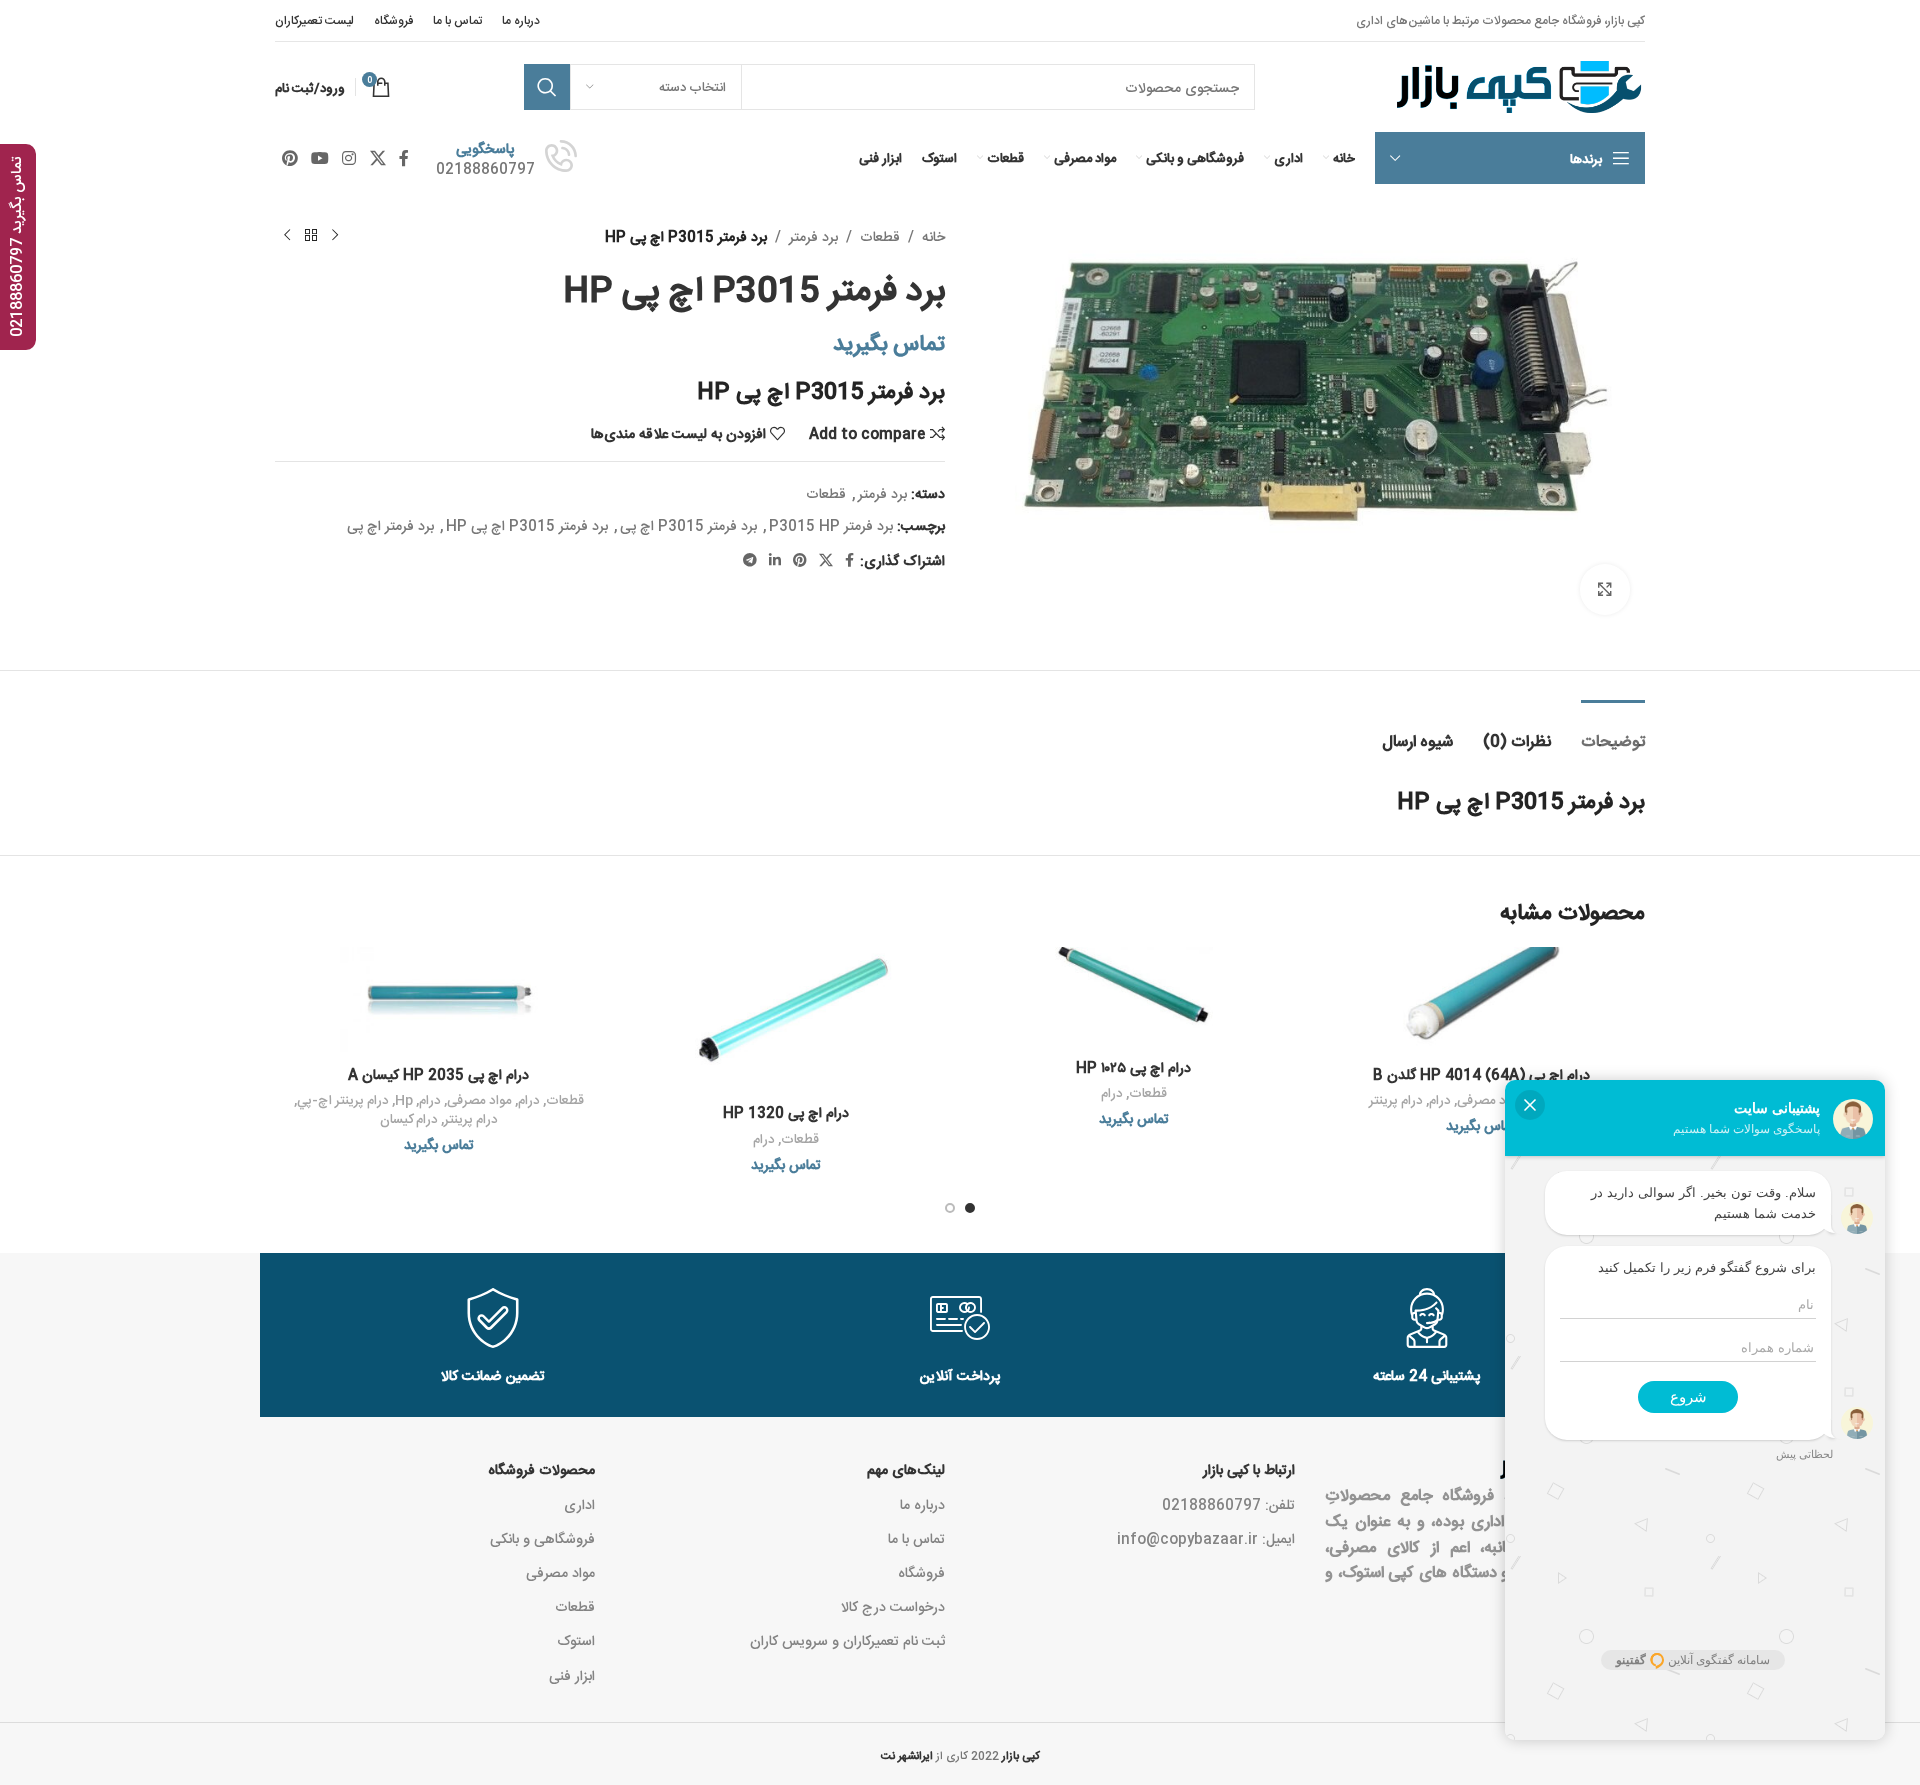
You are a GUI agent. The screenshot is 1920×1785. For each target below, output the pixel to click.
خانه (933, 236)
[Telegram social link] (750, 560)
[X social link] (377, 158)
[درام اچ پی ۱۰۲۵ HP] (1134, 997)
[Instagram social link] (349, 158)
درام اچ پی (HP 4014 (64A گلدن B (1481, 1074)
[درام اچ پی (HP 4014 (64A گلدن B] (1482, 1001)
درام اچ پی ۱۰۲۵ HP (1133, 1067)
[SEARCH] (547, 87)
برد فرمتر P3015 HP (831, 525)
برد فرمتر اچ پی (390, 525)
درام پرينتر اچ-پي (343, 1099)
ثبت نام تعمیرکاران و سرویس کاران (847, 1640)
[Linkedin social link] (775, 560)
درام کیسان (409, 1118)
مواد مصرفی (479, 1099)
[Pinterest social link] (289, 158)
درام (1440, 1099)
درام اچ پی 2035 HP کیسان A (438, 1074)
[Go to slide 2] (950, 1208)
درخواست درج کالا (893, 1606)
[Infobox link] (506, 158)
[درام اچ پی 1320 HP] (787, 1020)
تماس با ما (916, 1538)
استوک (576, 1640)
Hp (404, 1099)
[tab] (1613, 730)
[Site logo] (1516, 88)
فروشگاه (921, 1572)
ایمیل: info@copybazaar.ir (1206, 1538)
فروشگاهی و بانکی (542, 1538)
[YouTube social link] (319, 158)
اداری (579, 1504)
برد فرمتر (813, 236)
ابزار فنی (572, 1675)
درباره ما (922, 1504)
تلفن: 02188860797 (1228, 1504)
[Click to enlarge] (1605, 589)
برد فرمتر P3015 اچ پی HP (527, 525)
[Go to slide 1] (970, 1208)
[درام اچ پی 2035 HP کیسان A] (439, 1001)
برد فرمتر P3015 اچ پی (688, 525)
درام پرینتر (1396, 1099)
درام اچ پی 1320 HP (786, 1112)
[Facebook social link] (403, 158)
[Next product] (287, 236)
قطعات (880, 236)
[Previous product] (335, 236)
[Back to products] (311, 236)
